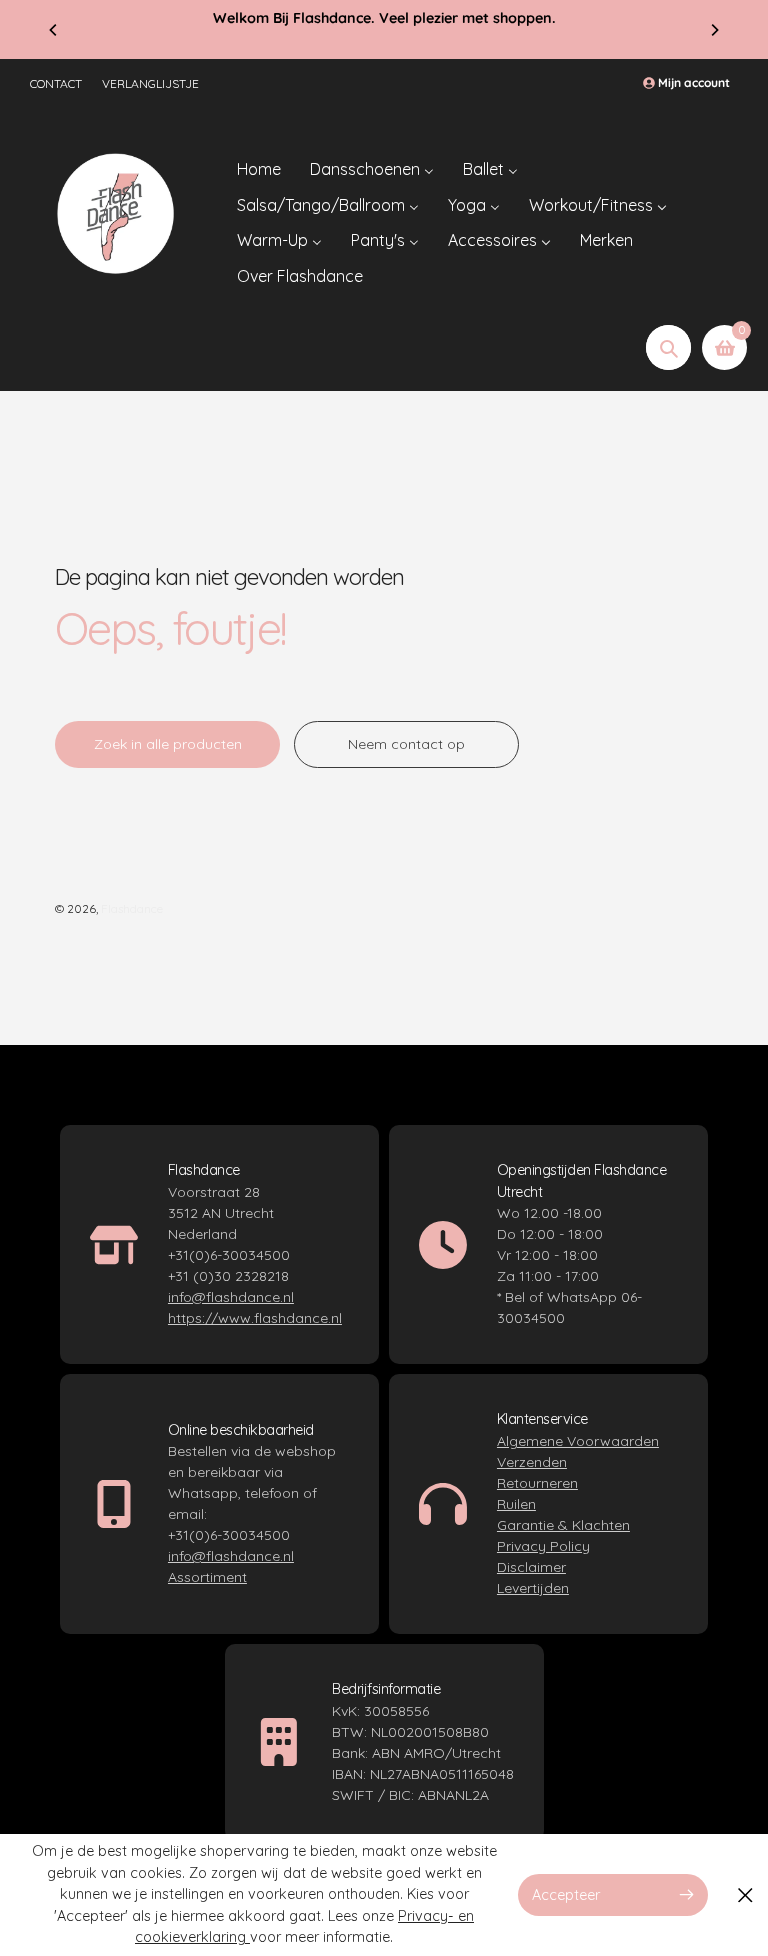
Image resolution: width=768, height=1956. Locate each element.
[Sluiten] (745, 1894)
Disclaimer (531, 1567)
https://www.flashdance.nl (255, 1318)
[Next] (714, 30)
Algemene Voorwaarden (578, 1441)
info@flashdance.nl (231, 1297)
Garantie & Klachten (563, 1525)
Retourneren (537, 1483)
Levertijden (533, 1588)
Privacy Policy (543, 1546)
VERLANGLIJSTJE (150, 83)
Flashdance (132, 908)
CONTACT (56, 83)
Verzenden (532, 1462)
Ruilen (516, 1504)
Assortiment (207, 1577)
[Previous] (54, 30)
